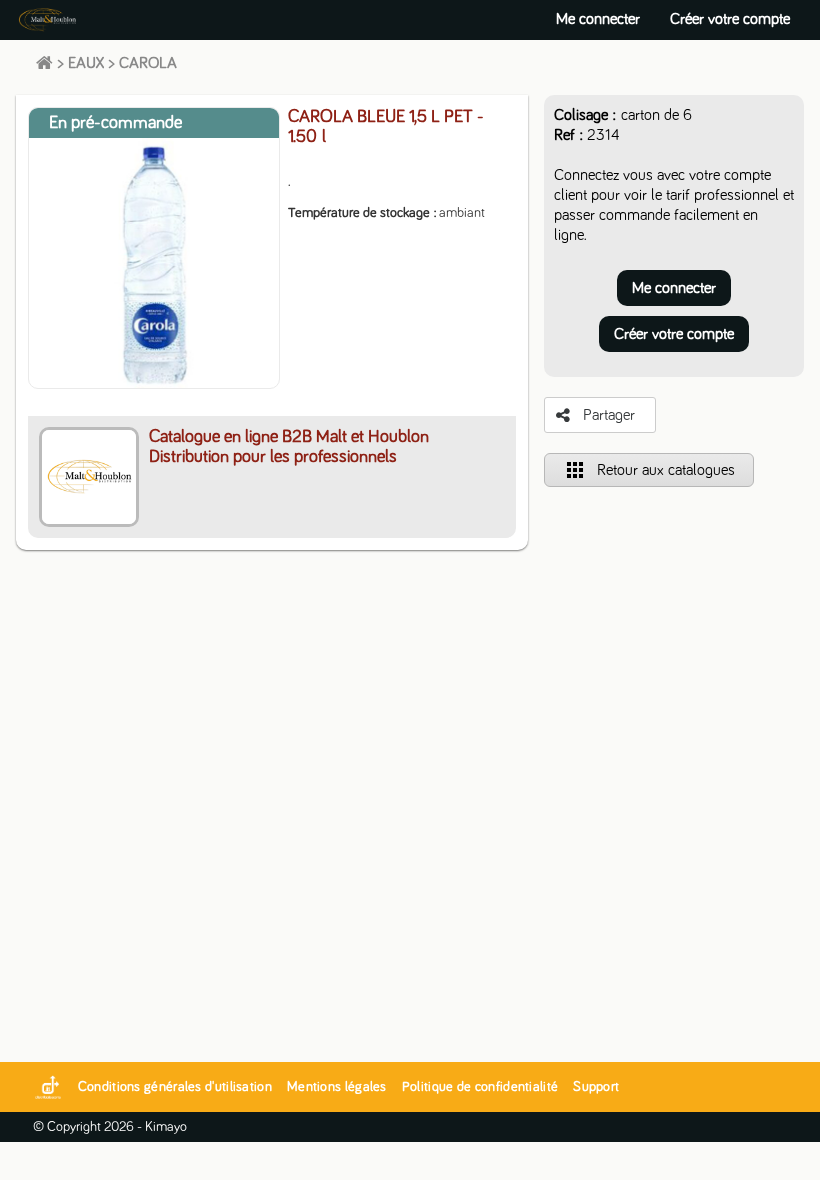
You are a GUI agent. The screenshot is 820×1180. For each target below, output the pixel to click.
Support (596, 1087)
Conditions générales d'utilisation (175, 1087)
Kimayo (166, 1127)
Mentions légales (337, 1087)
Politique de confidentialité (480, 1087)
